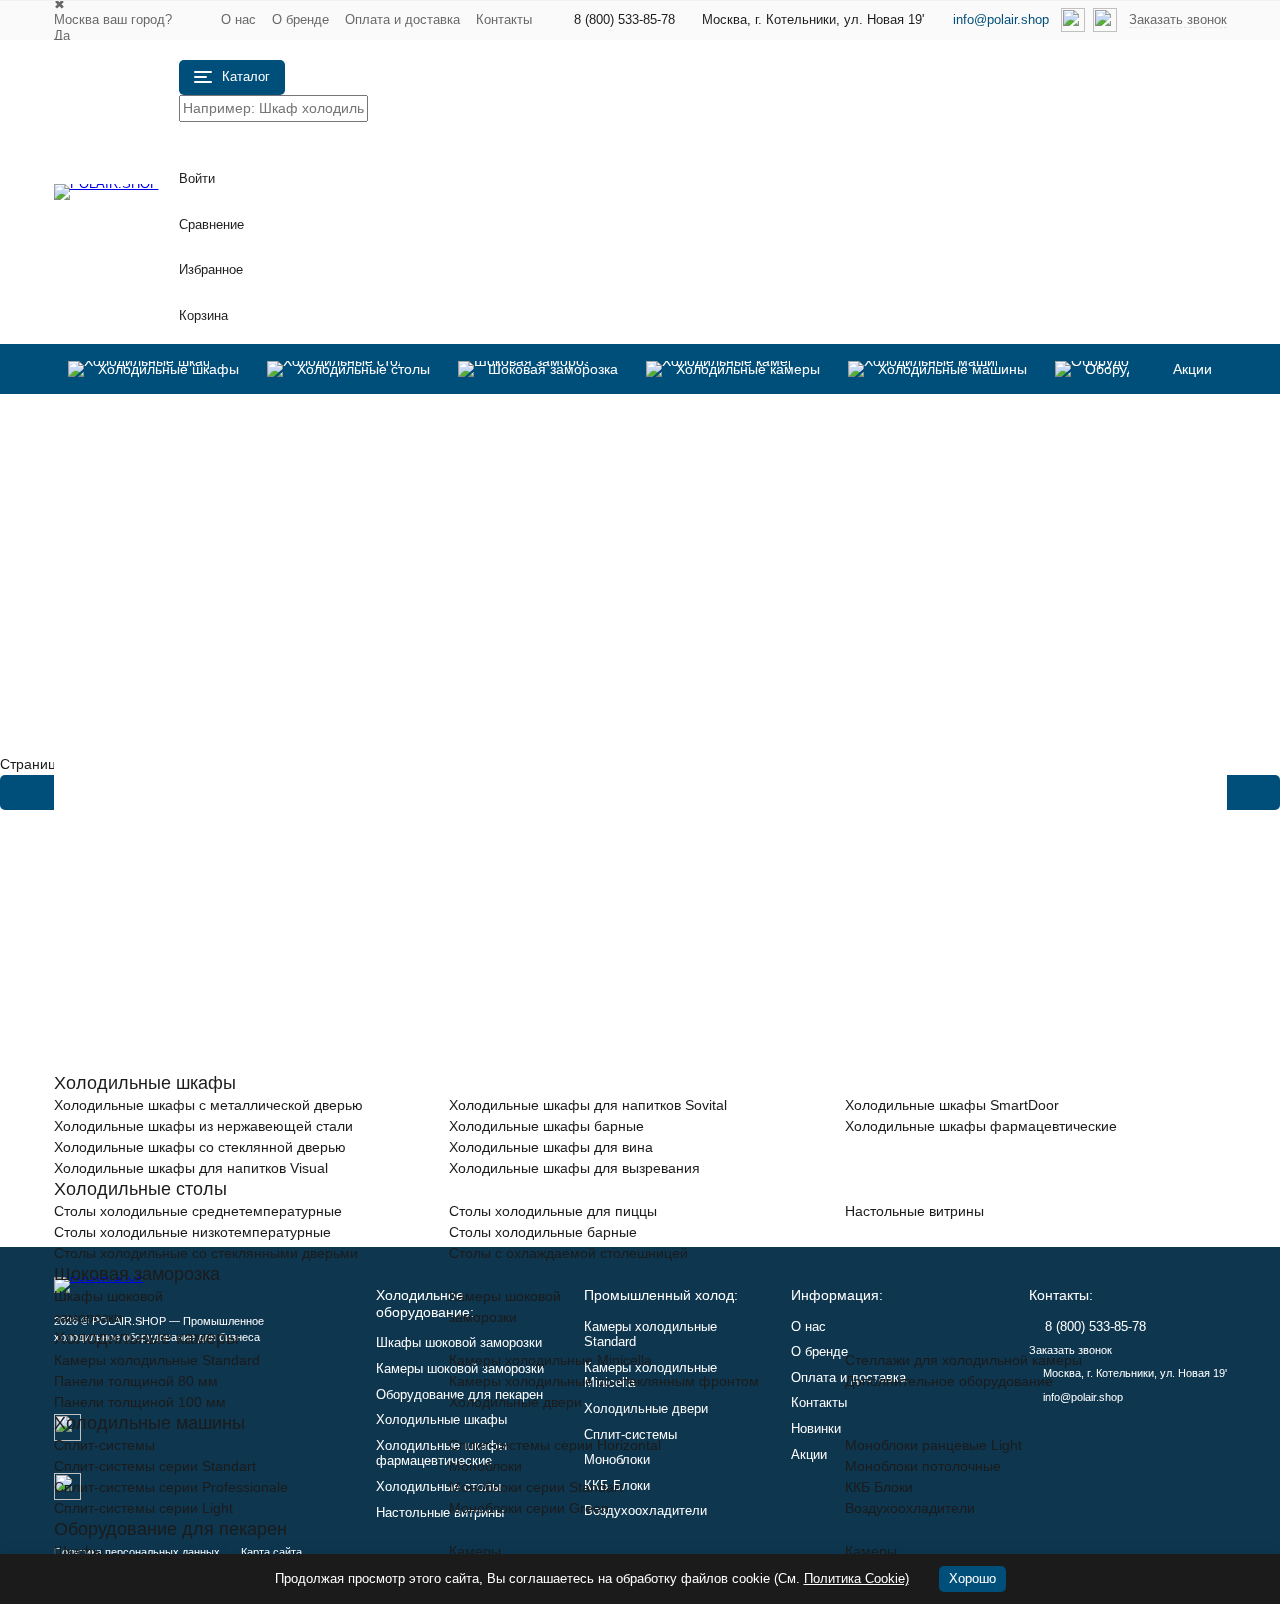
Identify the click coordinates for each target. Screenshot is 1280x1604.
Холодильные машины (333, 502)
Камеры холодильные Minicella (820, 765)
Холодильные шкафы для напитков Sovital (588, 1105)
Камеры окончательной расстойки (1029, 977)
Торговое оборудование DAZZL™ (598, 1019)
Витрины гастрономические (548, 1062)
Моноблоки (755, 871)
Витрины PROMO (776, 1062)
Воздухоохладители (1045, 913)
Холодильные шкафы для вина (821, 531)
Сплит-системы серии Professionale (575, 892)
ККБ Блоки (1014, 892)
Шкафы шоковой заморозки (492, 701)
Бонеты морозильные (790, 1041)
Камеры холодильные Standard (561, 765)
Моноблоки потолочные (1058, 871)
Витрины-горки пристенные (548, 1041)
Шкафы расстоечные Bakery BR (500, 977)
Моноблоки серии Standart (806, 892)
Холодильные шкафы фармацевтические (981, 1126)
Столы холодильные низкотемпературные (192, 1232)
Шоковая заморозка (305, 460)
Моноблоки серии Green (799, 913)
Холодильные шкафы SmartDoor (1087, 468)
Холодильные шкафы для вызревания (574, 1168)
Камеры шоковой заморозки (753, 701)
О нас (238, 19)
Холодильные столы (309, 439)
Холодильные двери (1046, 765)
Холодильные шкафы (321, 418)
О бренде (300, 19)
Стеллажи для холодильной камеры (1098, 786)
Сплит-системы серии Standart (559, 871)
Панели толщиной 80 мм (540, 786)
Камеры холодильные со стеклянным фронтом (604, 1381)
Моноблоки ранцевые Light (1068, 850)
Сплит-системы (508, 850)
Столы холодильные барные (813, 637)
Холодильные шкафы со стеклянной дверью (200, 1147)
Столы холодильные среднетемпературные (198, 1211)
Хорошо (972, 1578)
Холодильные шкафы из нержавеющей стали (203, 1126)
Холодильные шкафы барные (816, 510)
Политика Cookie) (856, 1578)
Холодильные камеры (326, 481)
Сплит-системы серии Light (547, 913)
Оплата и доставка (402, 19)
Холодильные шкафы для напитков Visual (191, 1168)
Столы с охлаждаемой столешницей (1099, 574)
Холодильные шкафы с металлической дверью (208, 1105)
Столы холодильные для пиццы (823, 616)
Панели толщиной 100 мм (544, 807)
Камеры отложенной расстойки (758, 977)
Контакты (504, 19)
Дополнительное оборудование (1084, 807)
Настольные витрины (1049, 595)
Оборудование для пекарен (574, 934)
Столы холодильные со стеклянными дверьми (206, 1253)
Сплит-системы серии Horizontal (825, 850)
